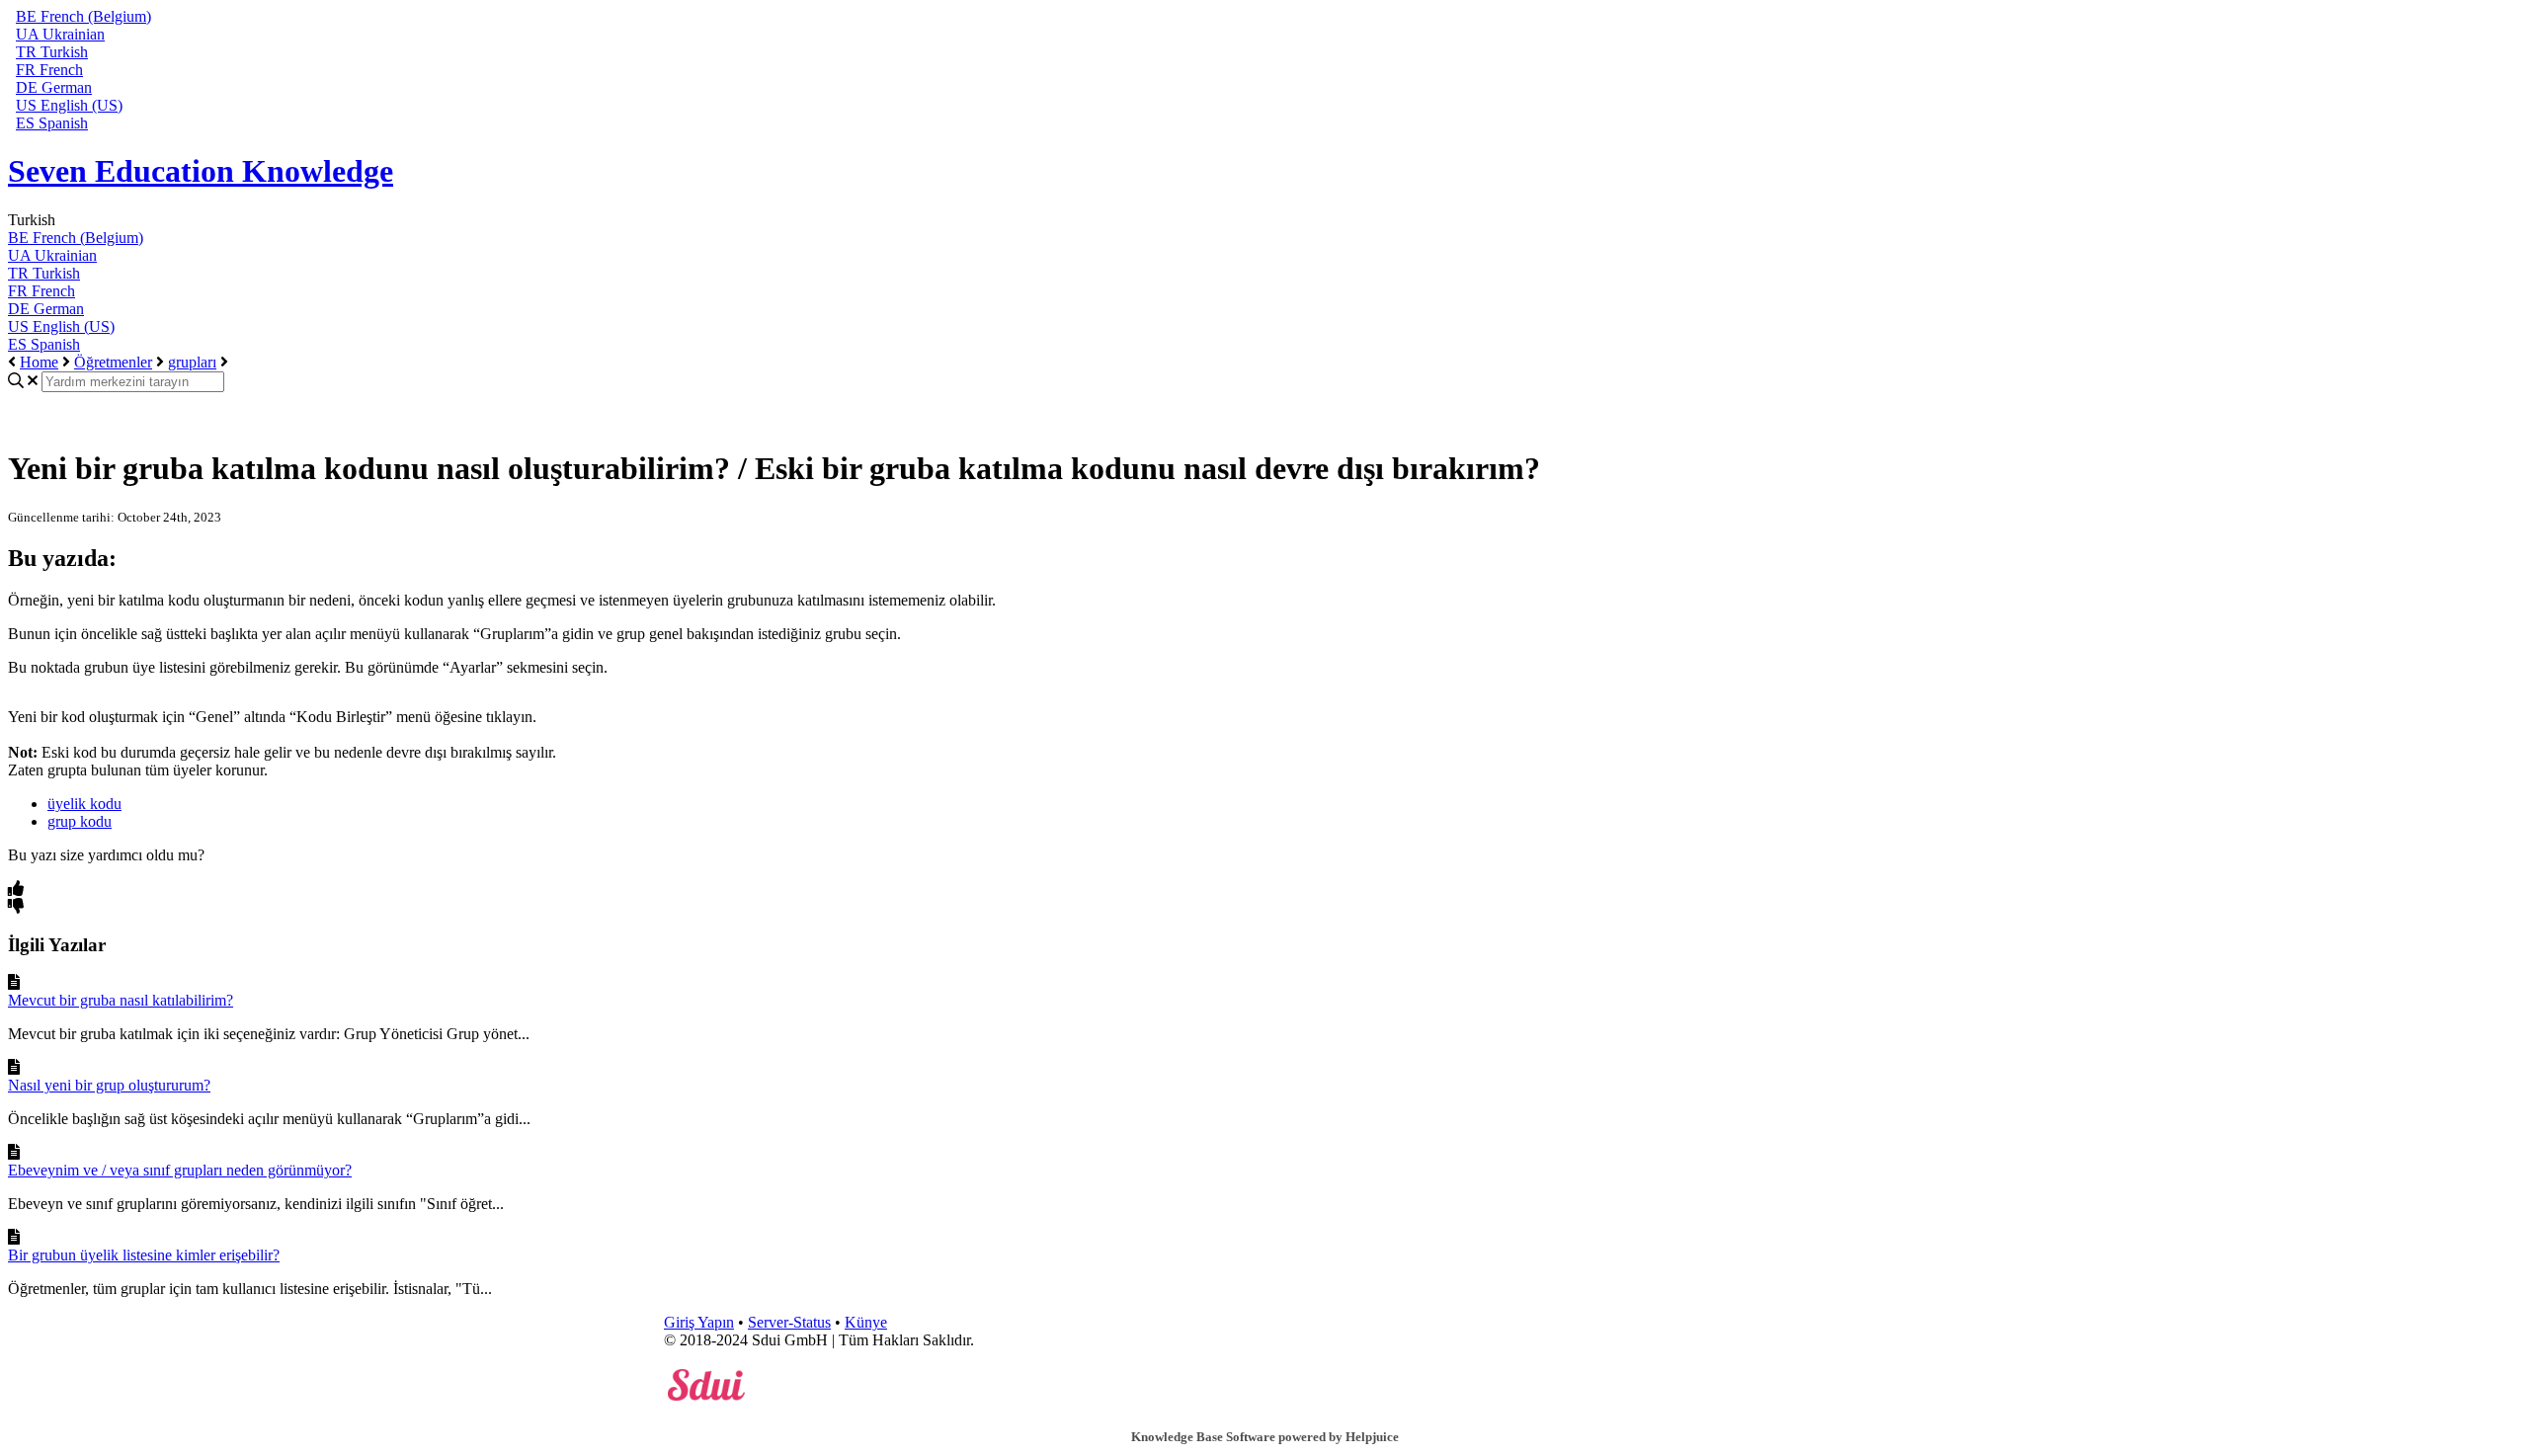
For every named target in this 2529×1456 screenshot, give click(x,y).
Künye (866, 1322)
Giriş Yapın (699, 1322)
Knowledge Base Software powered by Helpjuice (1265, 1437)
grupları (192, 362)
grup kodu (80, 821)
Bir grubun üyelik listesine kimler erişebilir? (144, 1255)
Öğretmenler (113, 362)
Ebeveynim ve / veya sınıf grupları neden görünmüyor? (180, 1170)
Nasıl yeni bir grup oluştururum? (109, 1085)
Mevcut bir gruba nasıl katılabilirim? (121, 1000)
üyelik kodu (84, 804)
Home (39, 362)
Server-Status (789, 1322)
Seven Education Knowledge (201, 171)
